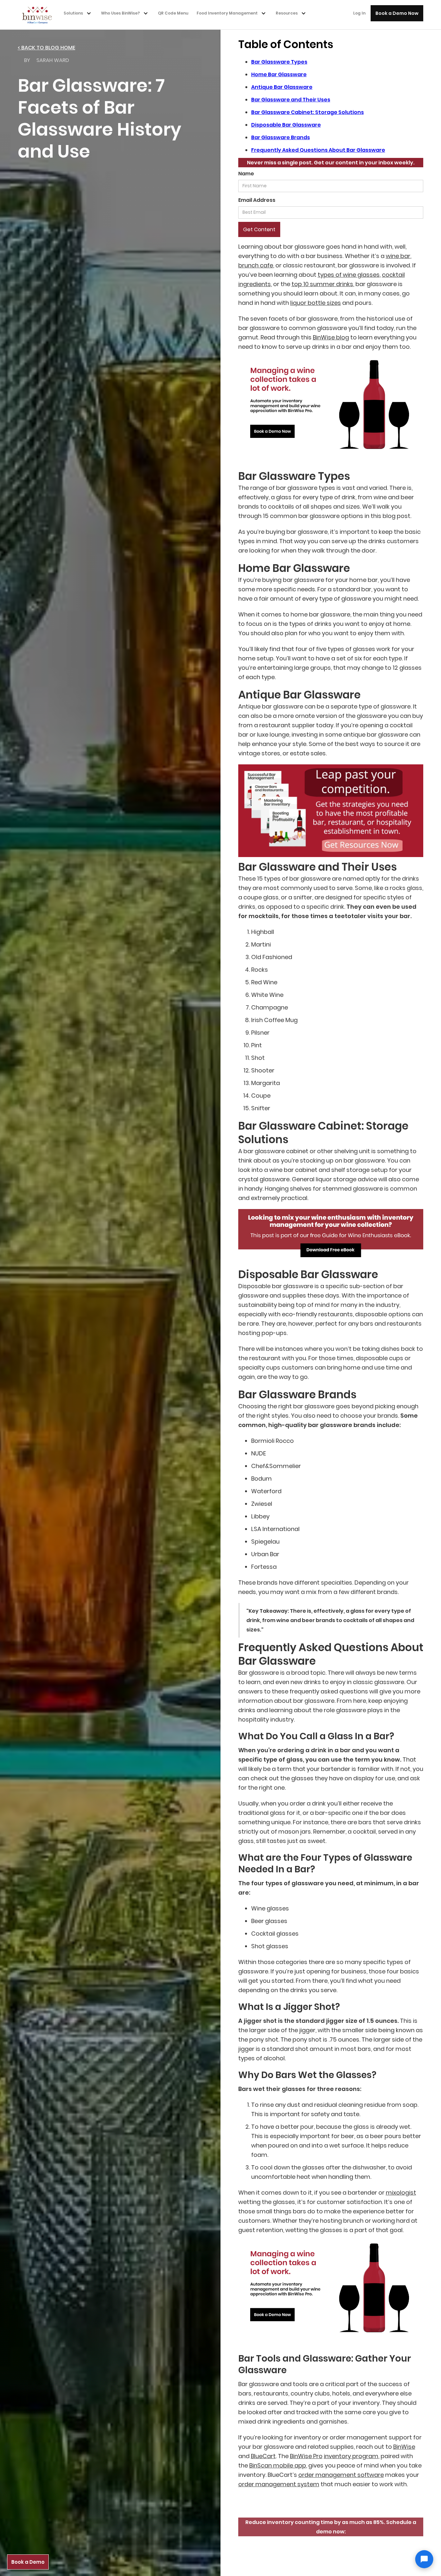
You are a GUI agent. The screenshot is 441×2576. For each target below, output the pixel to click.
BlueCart (263, 2456)
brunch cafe (256, 265)
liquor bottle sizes (316, 303)
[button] (79, 13)
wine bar (398, 256)
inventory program (351, 2456)
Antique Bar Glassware (282, 87)
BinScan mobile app (278, 2465)
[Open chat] (424, 2559)
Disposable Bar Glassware (286, 125)
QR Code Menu (173, 13)
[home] (39, 15)
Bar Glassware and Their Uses (291, 100)
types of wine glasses (349, 275)
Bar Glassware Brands (281, 137)
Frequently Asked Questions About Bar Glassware (318, 150)
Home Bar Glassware (279, 74)
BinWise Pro (306, 2456)
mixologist (401, 2193)
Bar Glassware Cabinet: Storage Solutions (308, 112)
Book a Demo (28, 2562)
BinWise (404, 2447)
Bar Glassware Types (279, 62)
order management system (279, 2484)
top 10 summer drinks (322, 284)
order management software (341, 2475)
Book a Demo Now (397, 13)
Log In (359, 13)
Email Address (257, 200)
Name (246, 174)
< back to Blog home (46, 48)
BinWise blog (331, 337)
